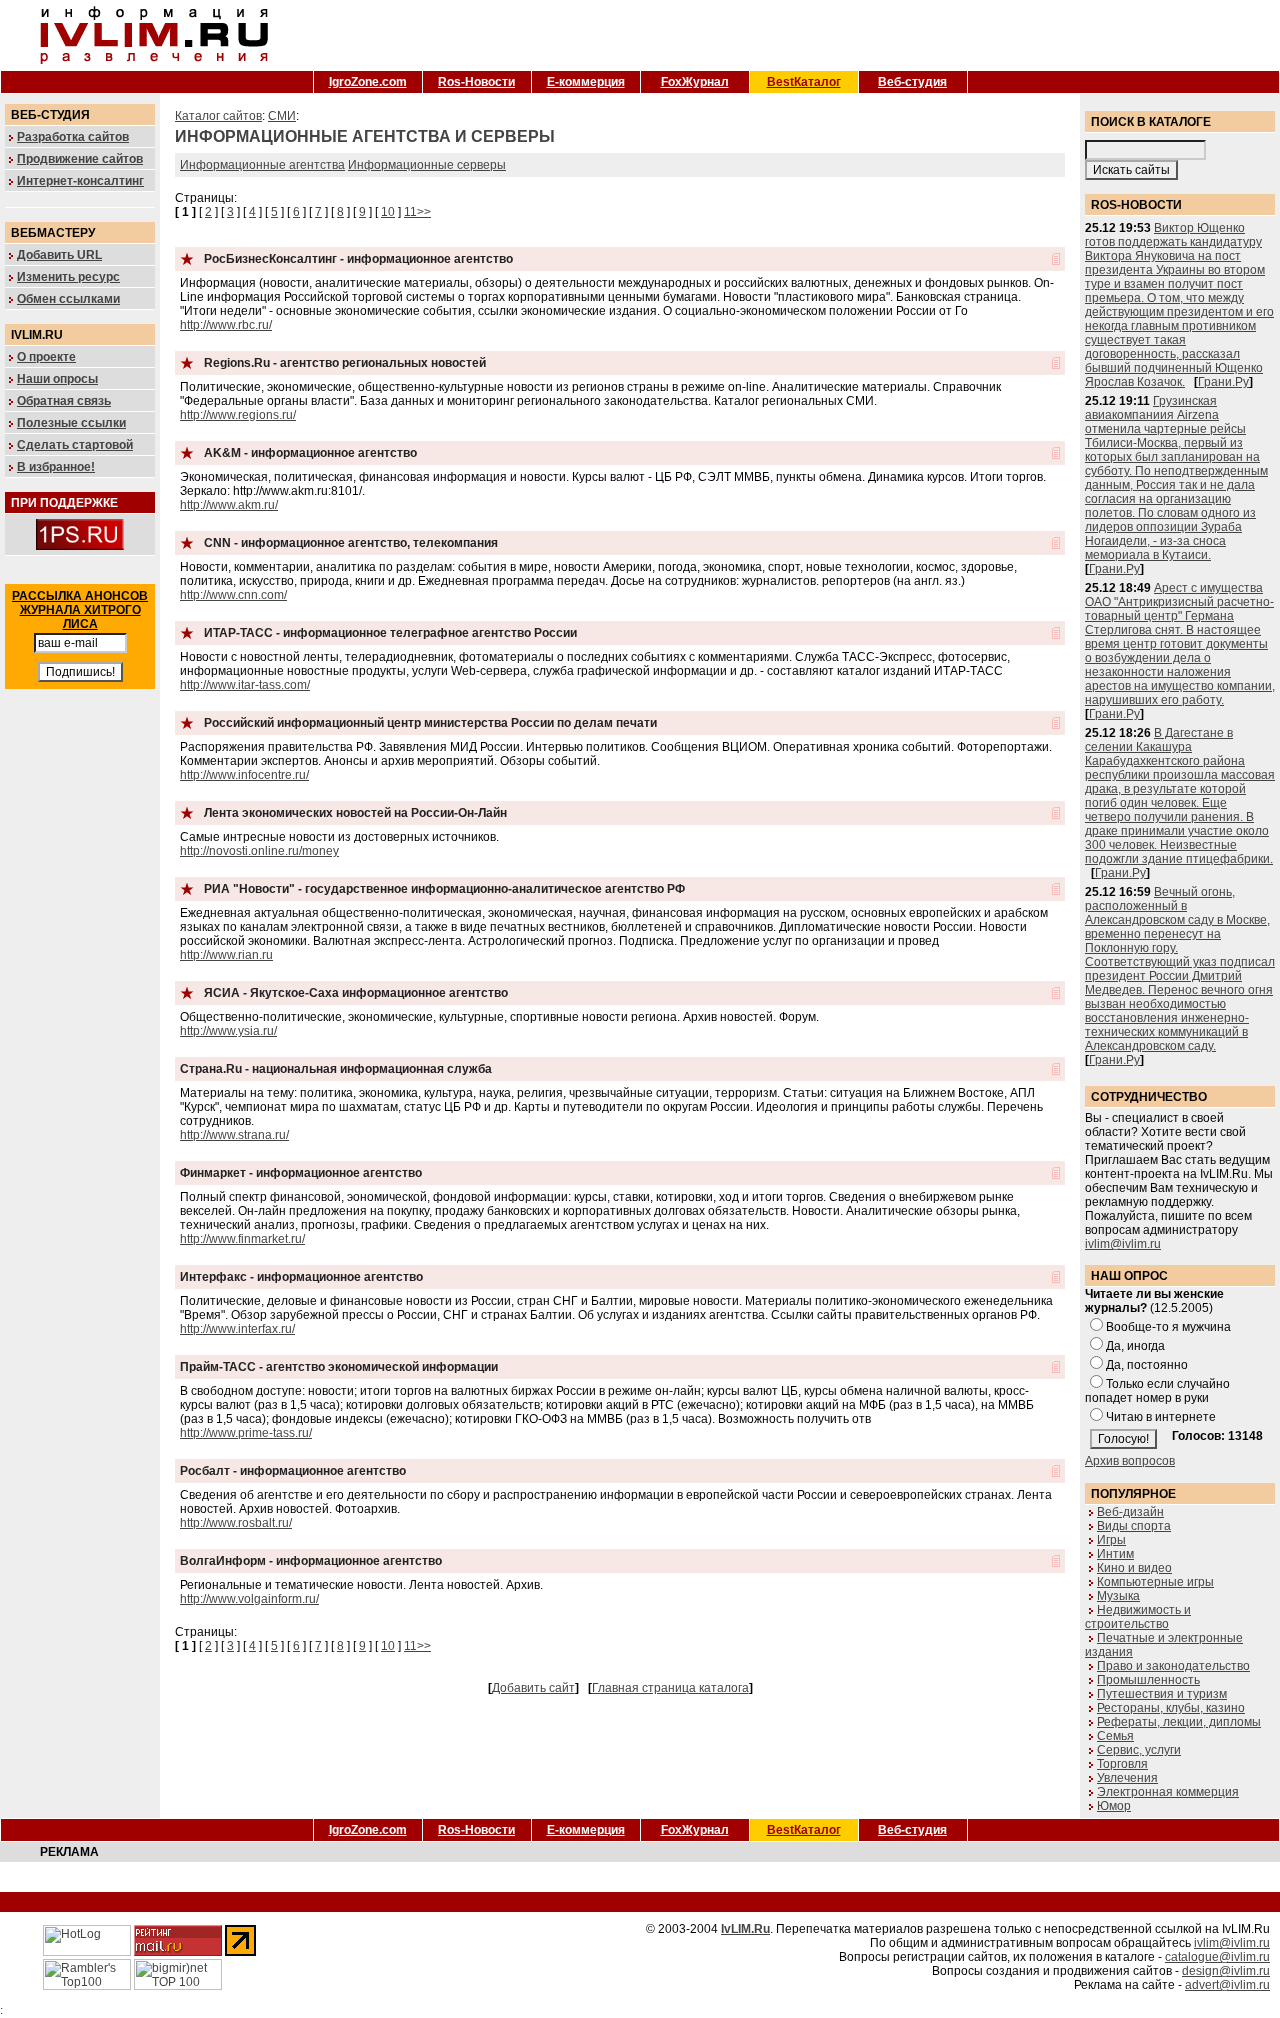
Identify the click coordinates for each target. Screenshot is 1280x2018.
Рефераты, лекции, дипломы (1179, 1722)
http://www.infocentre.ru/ (244, 775)
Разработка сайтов (73, 137)
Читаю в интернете (1161, 1417)
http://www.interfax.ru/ (237, 1329)
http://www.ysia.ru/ (228, 1031)
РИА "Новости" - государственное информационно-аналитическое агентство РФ (444, 889)
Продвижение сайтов (80, 159)
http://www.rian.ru (226, 955)
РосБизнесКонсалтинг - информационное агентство (358, 259)
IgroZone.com (368, 82)
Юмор (1114, 1806)
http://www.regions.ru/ (238, 415)
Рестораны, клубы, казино (1171, 1708)
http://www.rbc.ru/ (226, 325)
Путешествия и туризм (1162, 1694)
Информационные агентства (262, 165)
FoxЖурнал (695, 82)
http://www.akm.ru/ (229, 505)
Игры (1111, 1540)
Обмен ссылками (68, 299)
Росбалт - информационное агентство (293, 1471)
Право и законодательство (1173, 1666)
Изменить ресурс (68, 277)
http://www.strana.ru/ (234, 1135)
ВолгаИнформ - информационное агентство (311, 1561)
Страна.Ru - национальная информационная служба (336, 1069)
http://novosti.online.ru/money (259, 851)
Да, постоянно (1147, 1365)
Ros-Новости (476, 82)
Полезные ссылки (71, 423)
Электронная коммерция (1168, 1792)
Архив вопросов (1130, 1461)
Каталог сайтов (218, 116)
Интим (1115, 1554)
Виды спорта (1134, 1526)
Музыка (1118, 1596)
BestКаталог (804, 82)
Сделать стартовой (75, 445)
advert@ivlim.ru (1227, 1985)
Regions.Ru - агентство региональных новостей (345, 363)
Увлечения (1127, 1778)
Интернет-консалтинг (80, 181)
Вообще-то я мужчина (1168, 1327)
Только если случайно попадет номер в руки (1157, 1391)
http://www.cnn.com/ (233, 595)
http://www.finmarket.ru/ (242, 1239)
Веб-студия (912, 82)
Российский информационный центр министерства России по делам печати (430, 723)
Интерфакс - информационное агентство (301, 1277)
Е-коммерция (586, 82)
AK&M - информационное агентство (310, 453)
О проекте (46, 357)
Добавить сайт (533, 1688)
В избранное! (56, 467)
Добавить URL (59, 255)
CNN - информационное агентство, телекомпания (351, 543)
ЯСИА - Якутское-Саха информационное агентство (356, 993)
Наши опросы (57, 379)
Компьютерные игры (1155, 1582)
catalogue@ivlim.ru (1217, 1957)
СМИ (282, 116)
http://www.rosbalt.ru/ (236, 1523)
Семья (1115, 1736)
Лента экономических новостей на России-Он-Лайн (355, 813)
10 (388, 212)
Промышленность (1148, 1680)
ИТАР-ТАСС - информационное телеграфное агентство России (390, 633)
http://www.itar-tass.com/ (245, 685)
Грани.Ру (1223, 382)
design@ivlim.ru (1226, 1971)
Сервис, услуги (1139, 1750)
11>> (417, 212)
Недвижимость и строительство (1138, 1617)
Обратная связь (64, 401)
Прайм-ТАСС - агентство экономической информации (339, 1367)
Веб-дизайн (1130, 1512)
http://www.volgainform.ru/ (249, 1599)
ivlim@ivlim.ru (1123, 1244)
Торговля (1122, 1764)
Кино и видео (1134, 1568)
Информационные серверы (427, 165)
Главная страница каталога (670, 1688)
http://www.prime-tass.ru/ (246, 1433)
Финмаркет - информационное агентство (301, 1173)
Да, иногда (1135, 1346)
